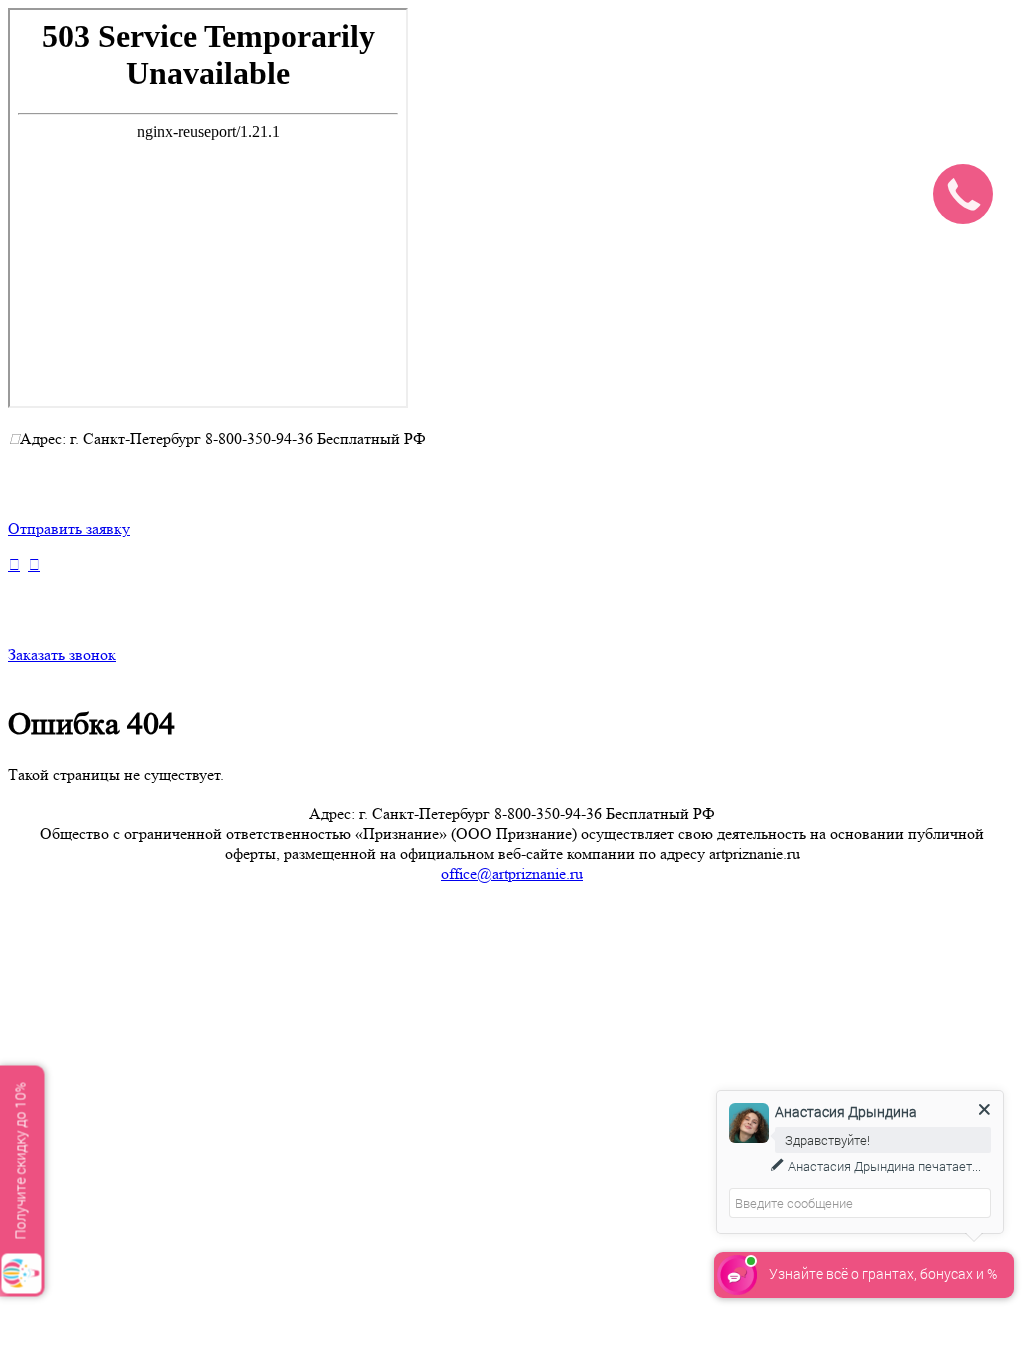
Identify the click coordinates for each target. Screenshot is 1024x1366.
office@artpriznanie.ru (512, 873)
